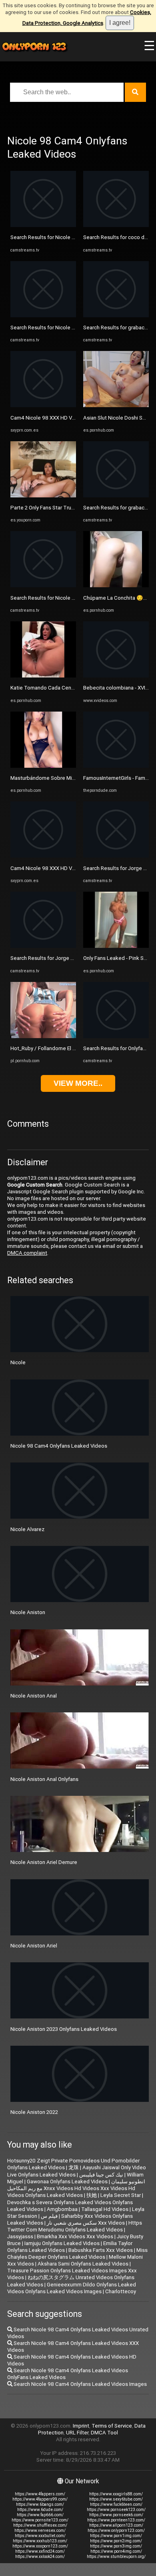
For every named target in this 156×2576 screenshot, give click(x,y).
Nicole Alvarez (27, 1529)
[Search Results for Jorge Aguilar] (43, 946)
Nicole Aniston (28, 1612)
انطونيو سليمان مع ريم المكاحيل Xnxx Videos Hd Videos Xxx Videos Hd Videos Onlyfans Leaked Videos (76, 2188)
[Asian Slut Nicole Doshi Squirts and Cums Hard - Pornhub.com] (116, 405)
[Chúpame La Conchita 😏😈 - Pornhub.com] (116, 585)
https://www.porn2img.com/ (116, 2541)
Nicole (18, 1362)
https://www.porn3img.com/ (116, 2546)
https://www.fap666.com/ (40, 2515)
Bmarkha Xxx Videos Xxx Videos (75, 2236)
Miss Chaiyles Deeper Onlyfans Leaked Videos (77, 2253)
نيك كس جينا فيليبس (101, 2175)
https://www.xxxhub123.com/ (40, 2541)
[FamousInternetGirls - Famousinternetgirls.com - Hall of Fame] (116, 766)
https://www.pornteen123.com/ (116, 2520)
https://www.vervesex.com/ (40, 2530)
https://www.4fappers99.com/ (40, 2499)
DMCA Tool (104, 2433)
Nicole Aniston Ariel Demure (44, 1862)
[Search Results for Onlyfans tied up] (116, 1036)
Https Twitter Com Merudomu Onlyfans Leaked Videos (75, 2226)
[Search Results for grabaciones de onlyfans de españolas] (116, 315)
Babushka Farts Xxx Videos (101, 2250)
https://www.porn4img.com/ (116, 2551)
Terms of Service (112, 2426)
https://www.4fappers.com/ (40, 2494)
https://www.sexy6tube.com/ (116, 2499)
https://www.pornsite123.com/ (40, 2520)
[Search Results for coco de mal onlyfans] (116, 225)
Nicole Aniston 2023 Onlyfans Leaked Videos (64, 2029)
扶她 (92, 2195)
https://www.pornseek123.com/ (116, 2510)
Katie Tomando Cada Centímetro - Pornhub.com (67, 688)
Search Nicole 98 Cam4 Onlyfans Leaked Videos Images (80, 2384)
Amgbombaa (62, 2209)
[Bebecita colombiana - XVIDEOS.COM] (116, 676)
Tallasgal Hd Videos (105, 2209)
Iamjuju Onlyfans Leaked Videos (62, 2243)
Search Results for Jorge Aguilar (49, 958)
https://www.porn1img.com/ (116, 2536)
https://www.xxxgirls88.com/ (116, 2494)
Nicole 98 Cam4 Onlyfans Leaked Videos (59, 1446)
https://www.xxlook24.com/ (40, 2557)
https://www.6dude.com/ (40, 2510)
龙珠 (74, 2167)
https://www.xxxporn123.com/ (40, 2546)
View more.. (78, 1083)
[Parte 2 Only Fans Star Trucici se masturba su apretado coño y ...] (43, 496)
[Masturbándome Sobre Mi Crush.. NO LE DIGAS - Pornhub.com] (43, 766)
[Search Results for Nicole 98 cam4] (43, 225)
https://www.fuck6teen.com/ (116, 2504)
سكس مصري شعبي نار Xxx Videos (86, 2223)
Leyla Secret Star (121, 2195)
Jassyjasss (20, 2236)
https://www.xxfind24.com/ (40, 2551)
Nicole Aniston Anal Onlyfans (44, 1779)
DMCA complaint (27, 1253)
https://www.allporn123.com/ (116, 2525)
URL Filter (77, 2433)
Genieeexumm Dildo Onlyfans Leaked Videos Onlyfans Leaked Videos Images (72, 2288)
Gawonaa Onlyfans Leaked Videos (67, 2181)
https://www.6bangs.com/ (40, 2504)
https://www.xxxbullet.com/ (40, 2536)
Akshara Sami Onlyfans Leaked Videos (83, 2264)
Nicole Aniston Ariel (34, 1946)
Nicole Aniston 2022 (34, 2112)
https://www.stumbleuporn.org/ (116, 2557)
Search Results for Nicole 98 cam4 (51, 237)
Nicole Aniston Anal (34, 1696)
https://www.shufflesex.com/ (40, 2525)
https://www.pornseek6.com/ (116, 2515)
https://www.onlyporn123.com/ (116, 2530)
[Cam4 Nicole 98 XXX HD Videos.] (43, 405)
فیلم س (49, 2216)
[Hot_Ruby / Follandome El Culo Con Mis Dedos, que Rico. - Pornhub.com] (43, 1036)
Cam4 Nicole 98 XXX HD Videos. (49, 418)
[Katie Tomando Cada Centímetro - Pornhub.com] (43, 676)
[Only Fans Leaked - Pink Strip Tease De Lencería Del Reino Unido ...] (116, 946)
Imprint (81, 2426)
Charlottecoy (121, 2291)
